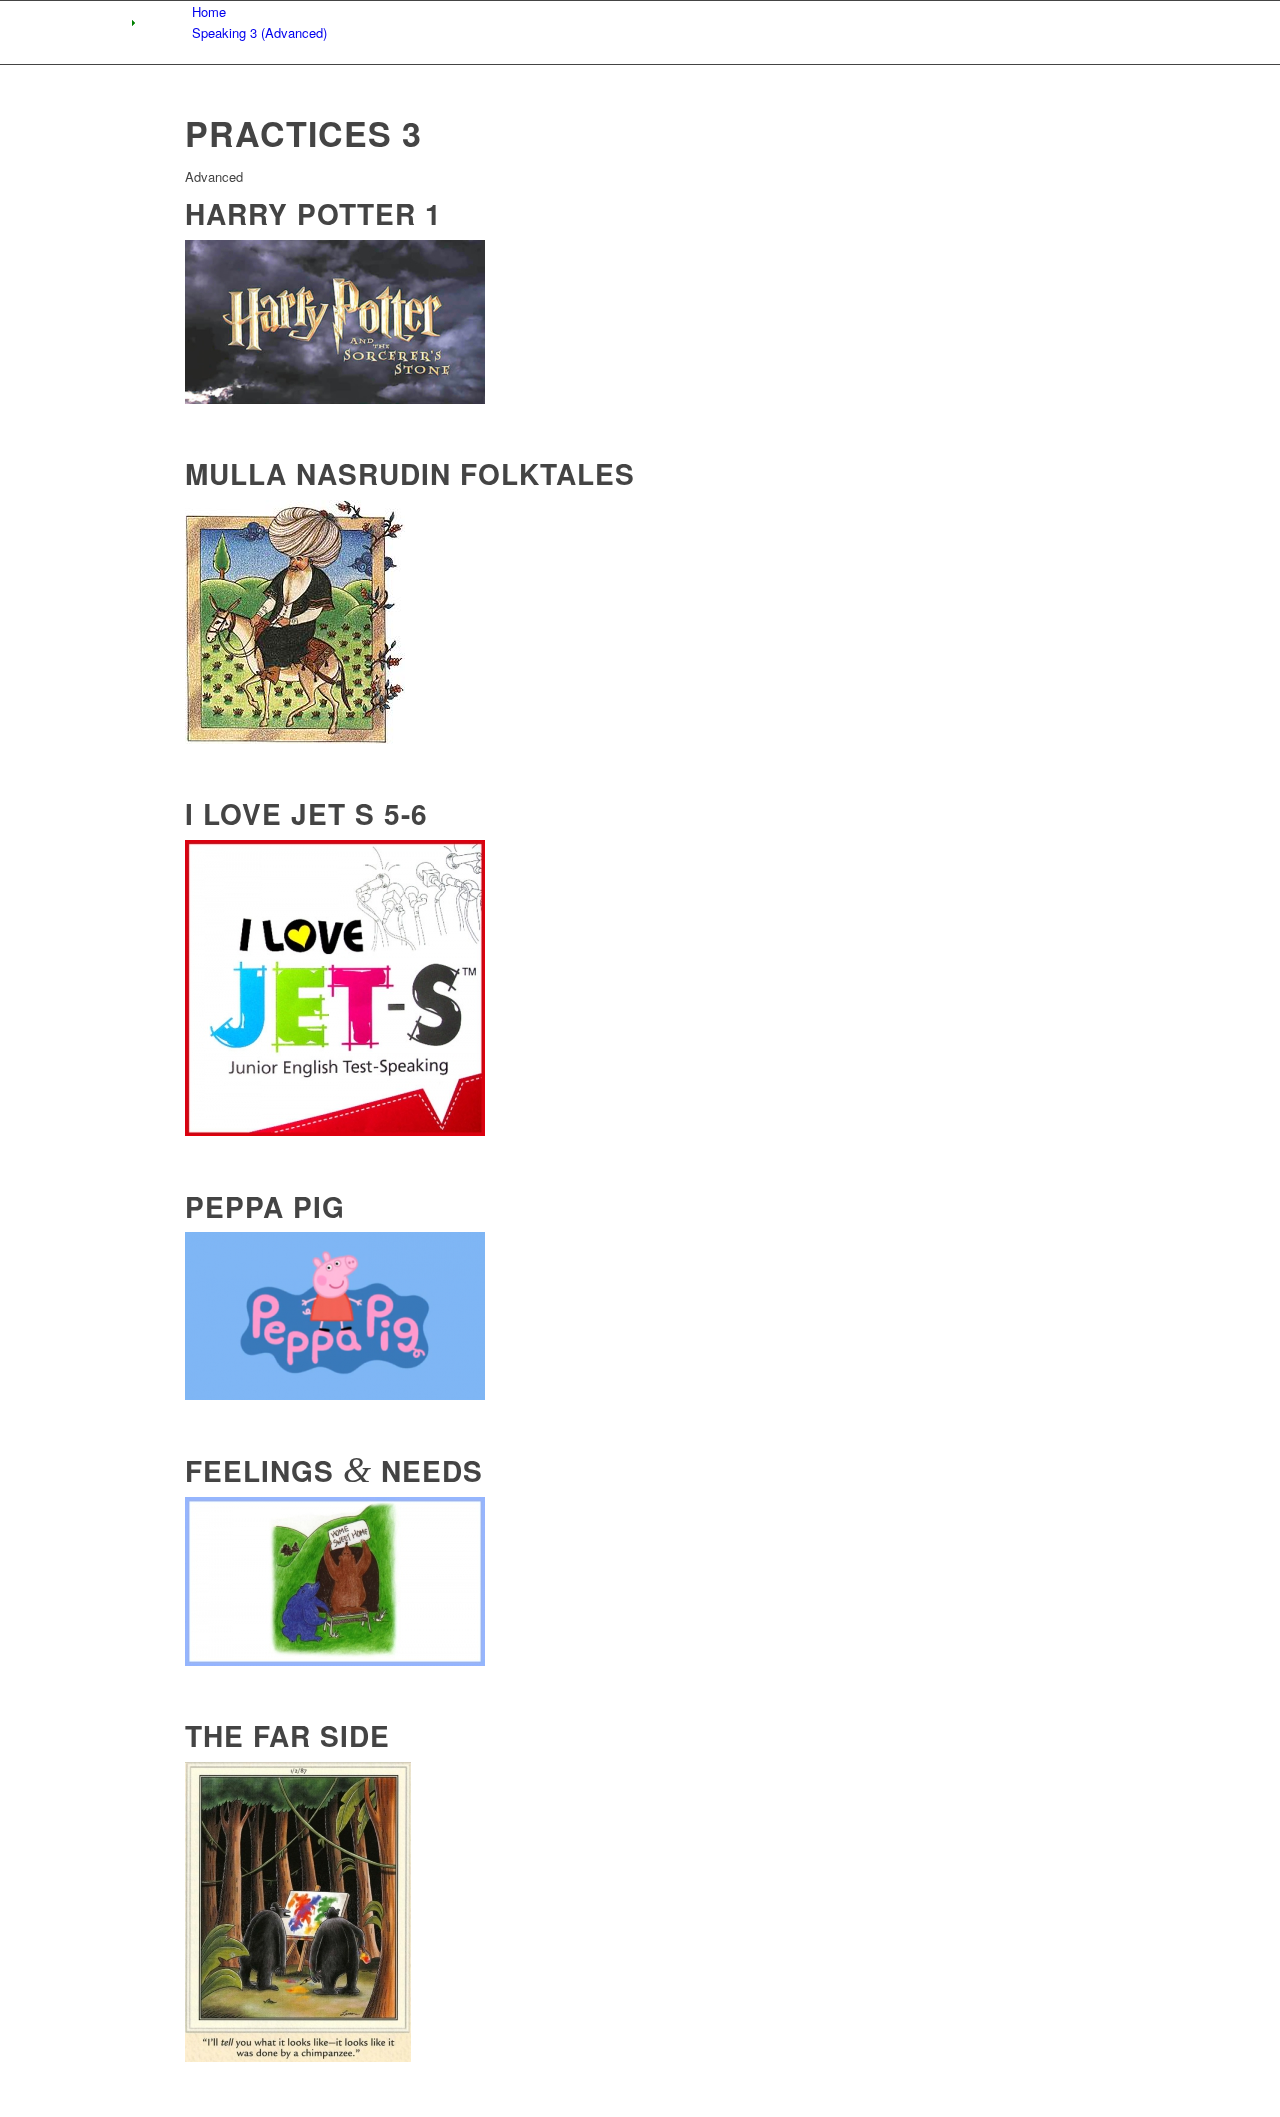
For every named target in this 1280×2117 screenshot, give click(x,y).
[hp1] (335, 398)
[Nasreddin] (295, 738)
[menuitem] (643, 11)
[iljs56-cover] (335, 1130)
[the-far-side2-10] (298, 2056)
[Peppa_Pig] (335, 1394)
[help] (335, 1660)
